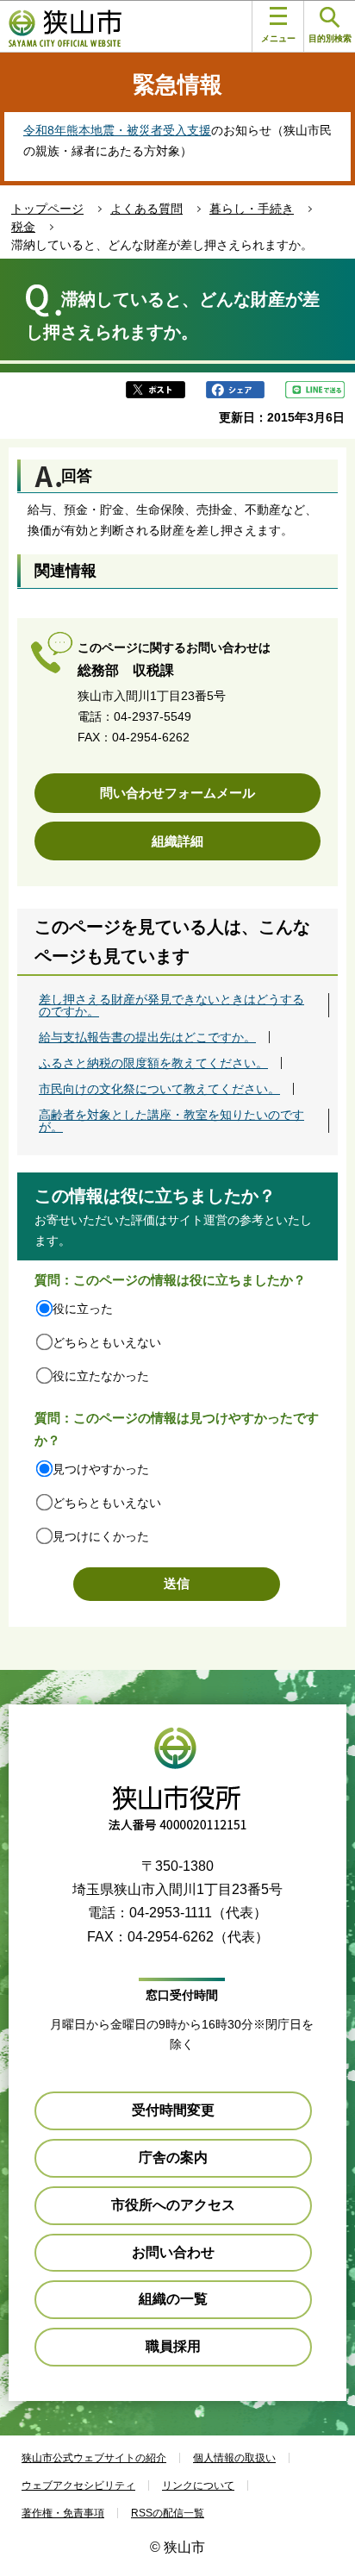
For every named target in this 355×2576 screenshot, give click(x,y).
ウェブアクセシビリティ (78, 2485)
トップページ (47, 209)
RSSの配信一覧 (168, 2513)
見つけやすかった (101, 1469)
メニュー (278, 38)
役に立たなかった (101, 1376)
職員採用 (173, 2346)
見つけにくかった (101, 1536)
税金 (23, 227)
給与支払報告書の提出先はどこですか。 (147, 1037)
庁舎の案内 (173, 2157)
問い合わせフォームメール (177, 793)
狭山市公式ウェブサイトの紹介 (94, 2458)
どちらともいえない (107, 1342)
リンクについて (198, 2485)
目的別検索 (330, 38)
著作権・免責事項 (63, 2513)
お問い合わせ (173, 2252)
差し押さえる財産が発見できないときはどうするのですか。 (171, 1005)
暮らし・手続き (252, 209)
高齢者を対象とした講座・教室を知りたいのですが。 (171, 1121)
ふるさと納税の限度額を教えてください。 (153, 1063)
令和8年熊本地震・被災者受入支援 (117, 130)
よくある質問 (146, 209)
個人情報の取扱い (234, 2458)
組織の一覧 (173, 2299)
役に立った (83, 1309)
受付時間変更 (173, 2110)
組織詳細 (177, 841)
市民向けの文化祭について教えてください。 (159, 1089)
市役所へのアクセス (173, 2205)
